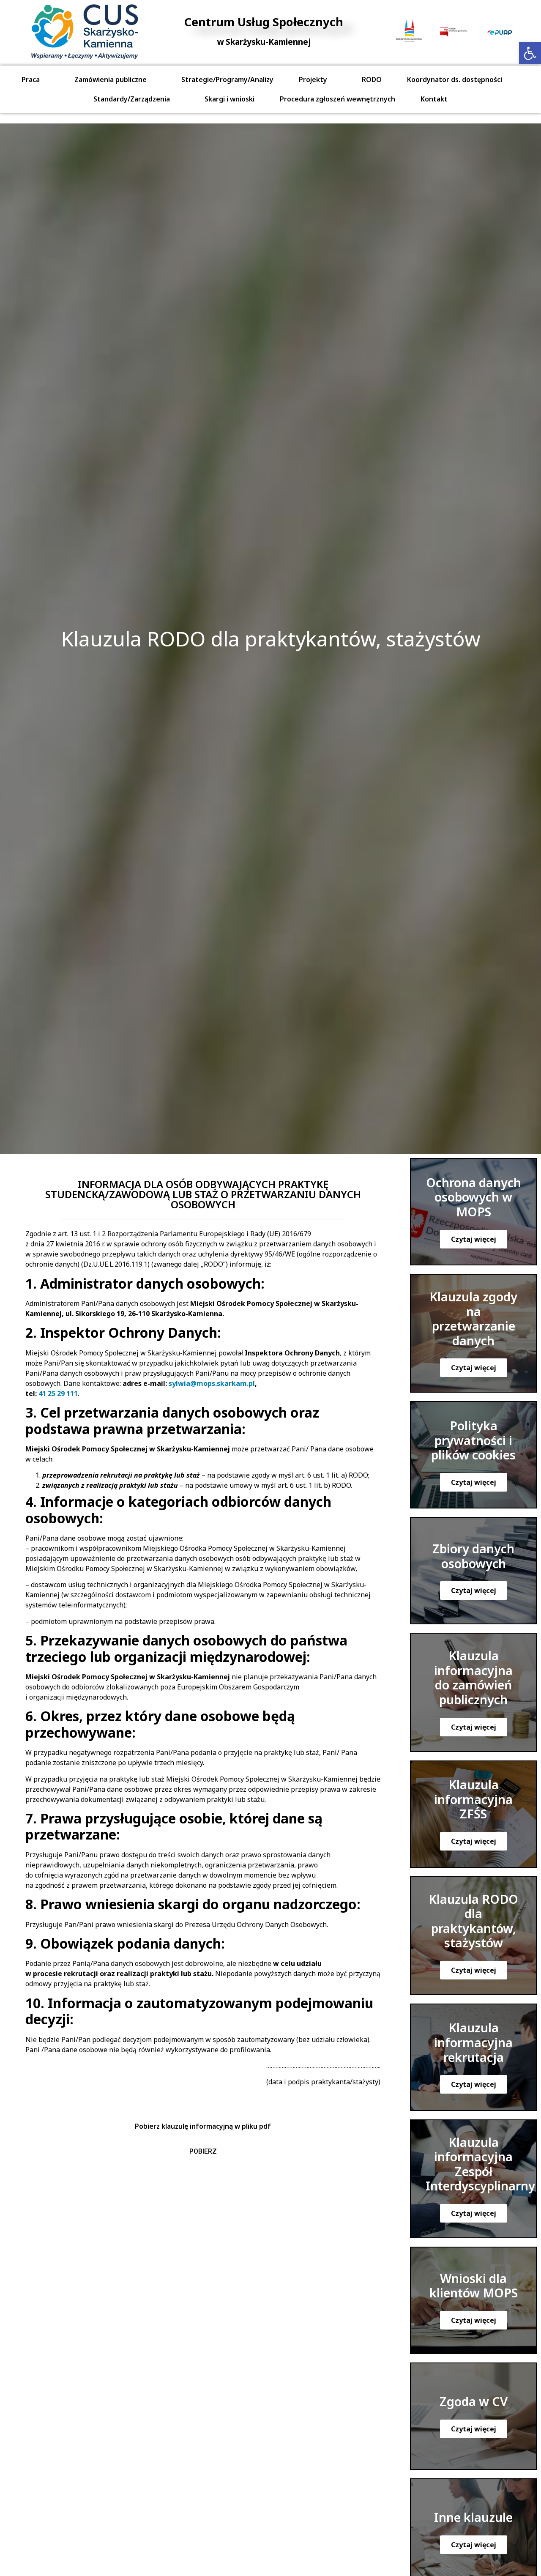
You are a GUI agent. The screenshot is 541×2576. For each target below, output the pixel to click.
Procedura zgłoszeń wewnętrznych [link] (337, 99)
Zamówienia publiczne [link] (111, 79)
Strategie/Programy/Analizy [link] (227, 79)
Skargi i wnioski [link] (230, 99)
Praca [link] (31, 79)
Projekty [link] (313, 79)
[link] (530, 53)
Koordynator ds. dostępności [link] (455, 79)
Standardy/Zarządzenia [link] (132, 99)
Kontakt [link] (434, 99)
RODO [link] (372, 79)
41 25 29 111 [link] (58, 1393)
